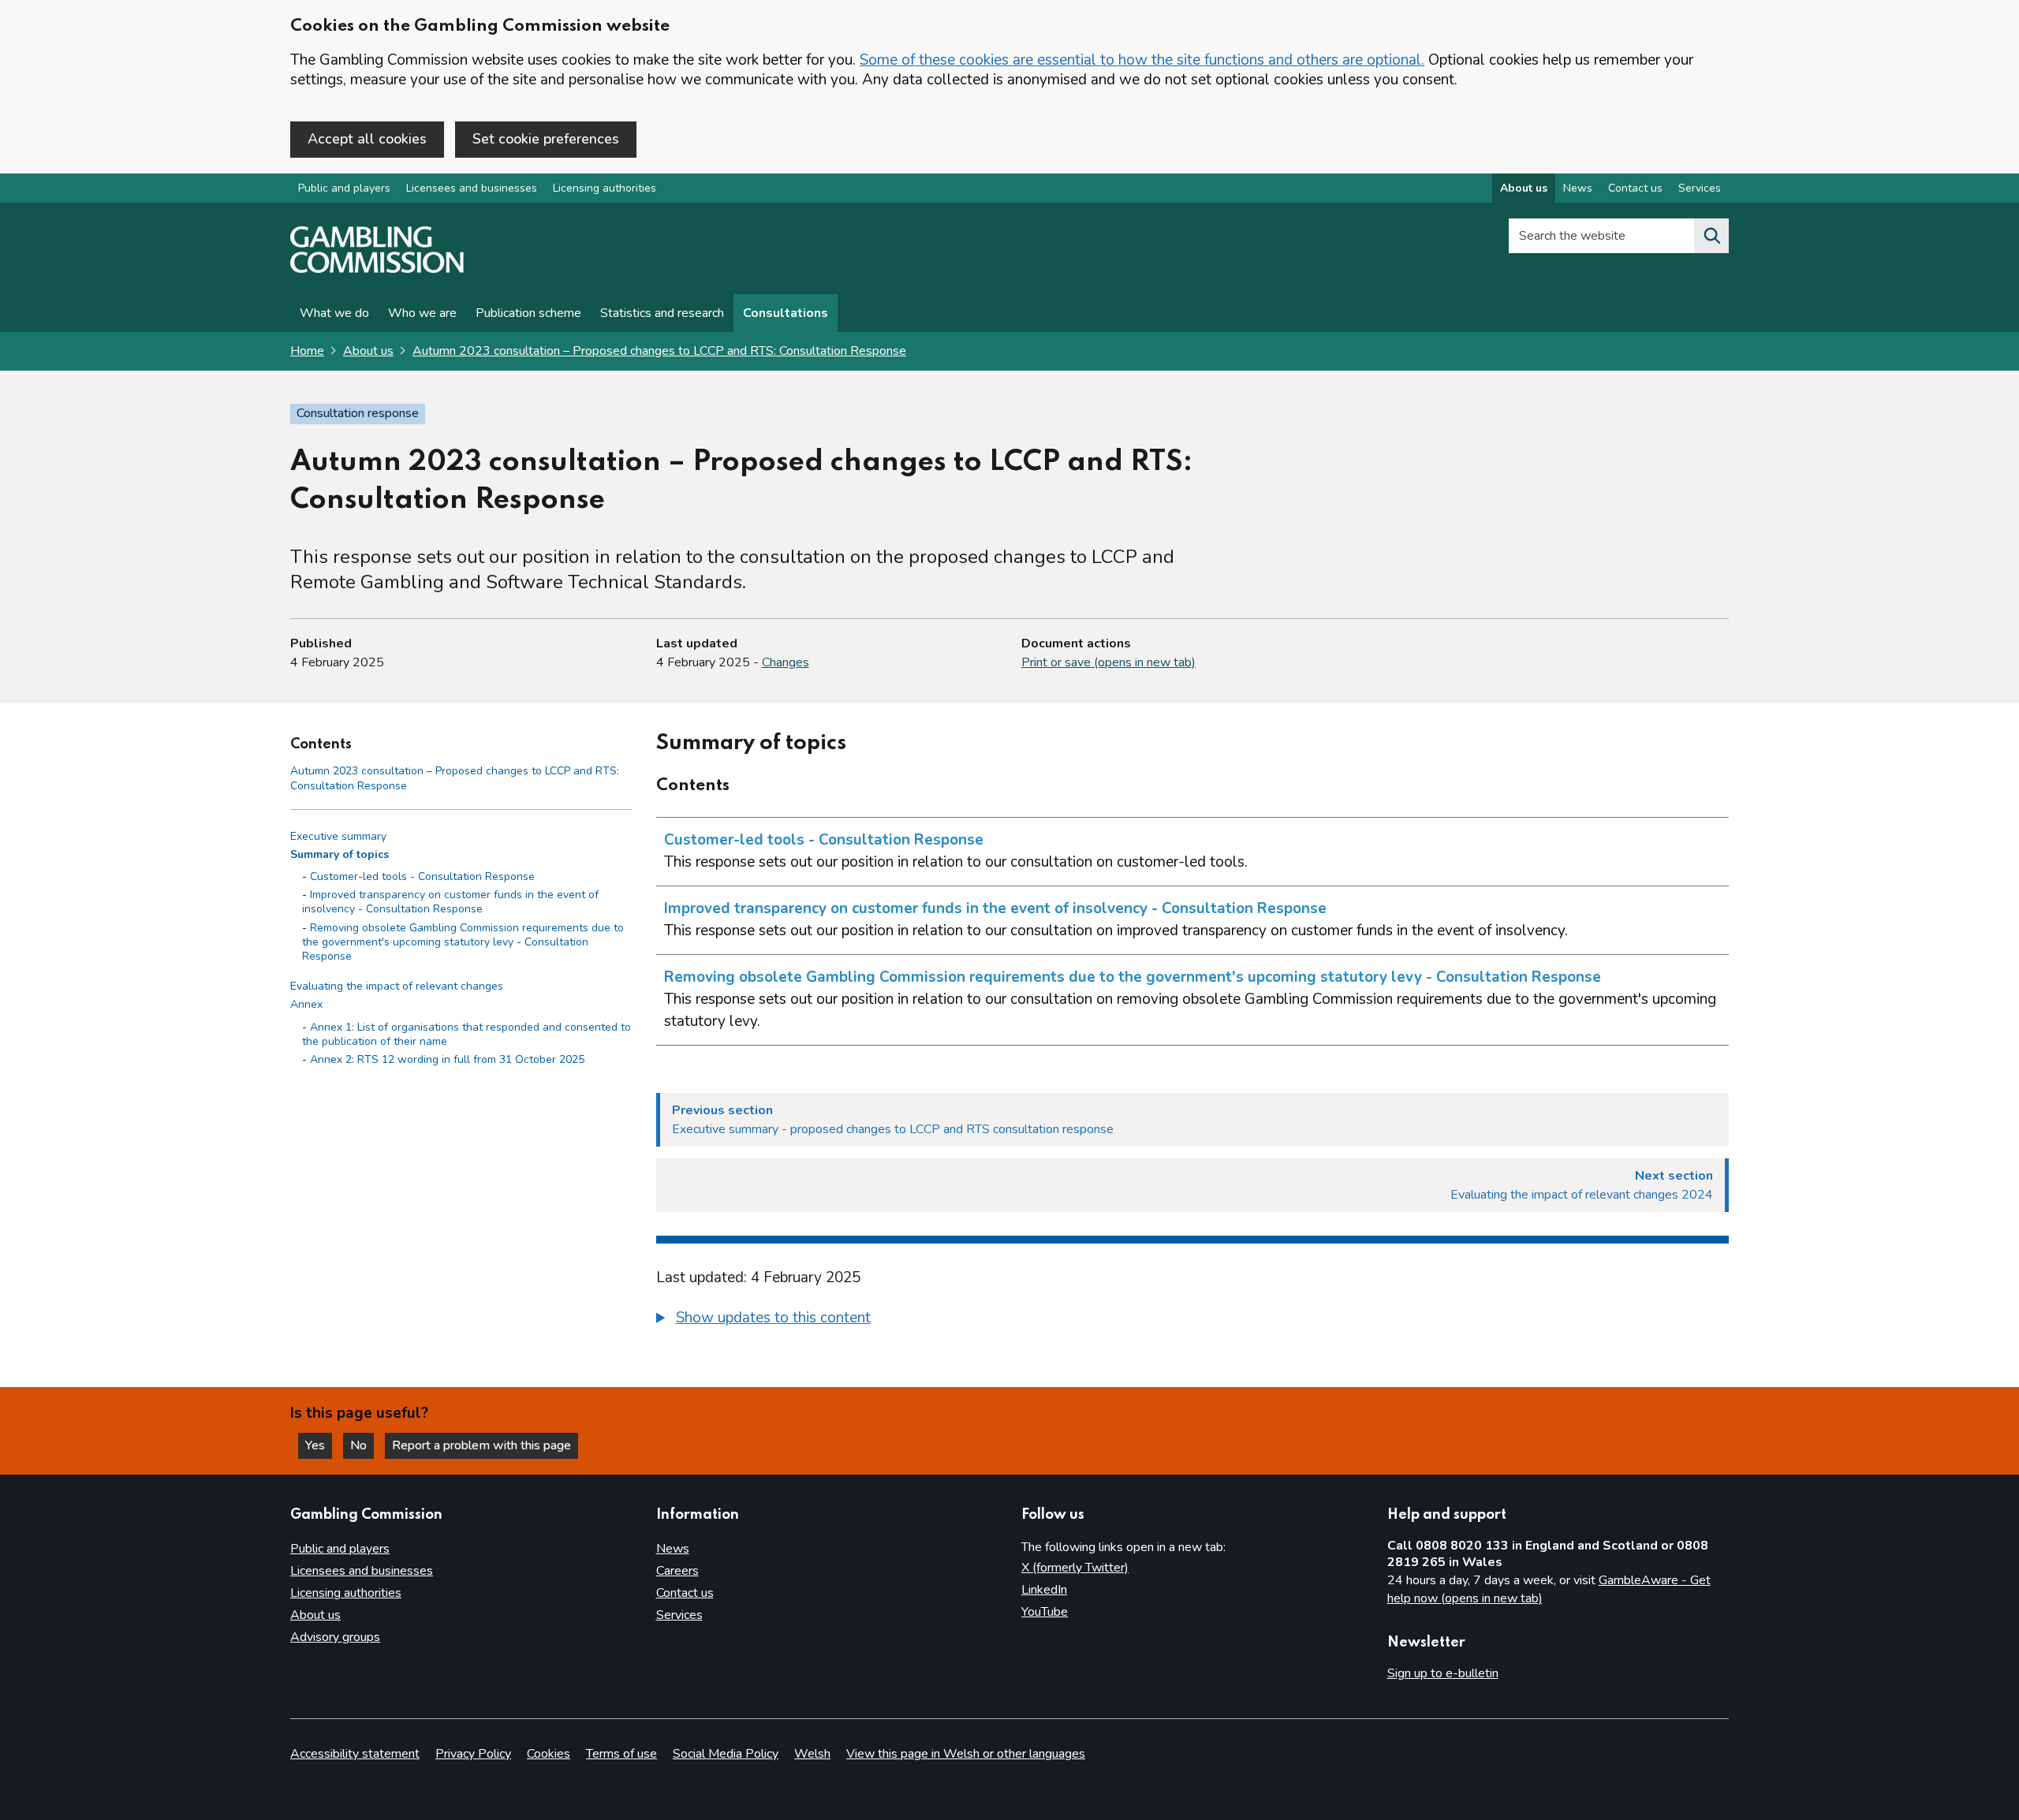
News (1578, 188)
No (362, 1445)
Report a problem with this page (481, 1445)
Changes (786, 662)
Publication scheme (528, 313)
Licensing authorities (605, 188)
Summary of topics (340, 854)
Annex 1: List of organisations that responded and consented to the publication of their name (466, 1034)
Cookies (549, 1754)
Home (307, 351)
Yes (319, 1445)
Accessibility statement (355, 1754)
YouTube (1045, 1612)
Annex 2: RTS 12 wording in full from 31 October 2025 (447, 1059)
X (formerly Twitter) (1075, 1568)
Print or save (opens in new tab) (1108, 662)
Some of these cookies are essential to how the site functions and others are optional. (1142, 60)
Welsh (812, 1754)
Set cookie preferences (546, 139)
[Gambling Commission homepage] (377, 269)
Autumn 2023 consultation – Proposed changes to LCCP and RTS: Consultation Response (659, 351)
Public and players (344, 188)
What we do (334, 313)
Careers (677, 1571)
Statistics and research (662, 313)
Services (1700, 188)
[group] (1193, 1320)
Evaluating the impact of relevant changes (397, 986)
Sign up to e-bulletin (1443, 1673)
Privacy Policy (473, 1754)
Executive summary (338, 836)
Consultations (786, 313)
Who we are (422, 313)
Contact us (1635, 188)
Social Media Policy (726, 1754)
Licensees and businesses (472, 188)
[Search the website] (1711, 236)
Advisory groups (335, 1637)
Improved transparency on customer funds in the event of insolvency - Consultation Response (450, 902)
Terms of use (621, 1754)
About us (1524, 188)
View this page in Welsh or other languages (966, 1754)
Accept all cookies (367, 139)
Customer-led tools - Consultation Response (422, 876)
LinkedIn (1044, 1590)
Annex (306, 1004)
